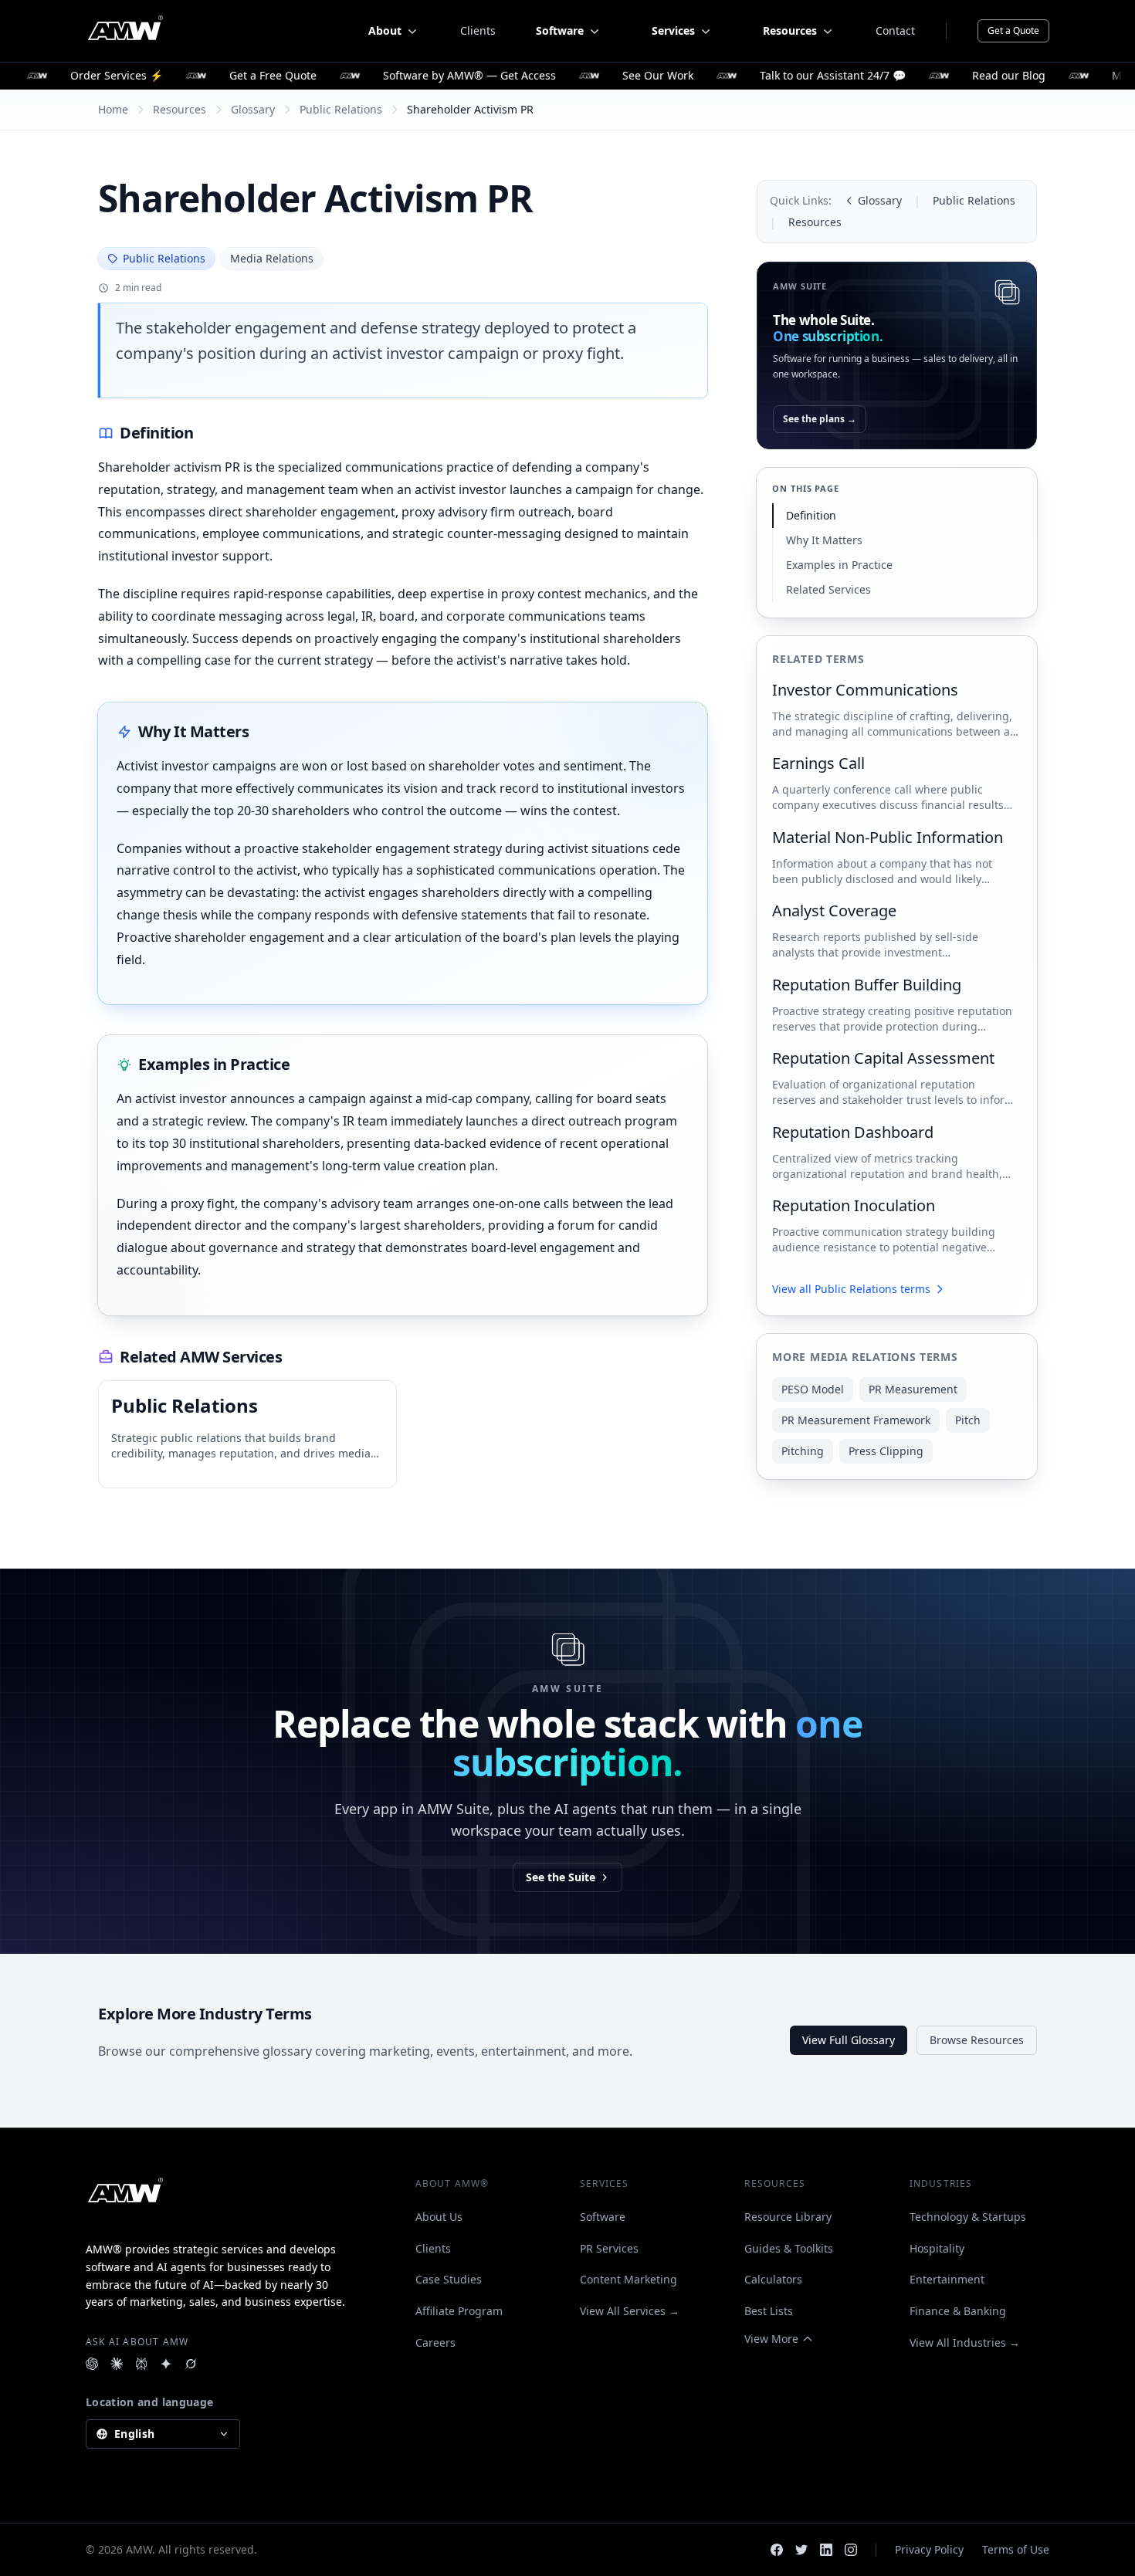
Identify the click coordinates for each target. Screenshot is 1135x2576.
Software (603, 2217)
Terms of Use (1016, 2549)
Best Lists (769, 2311)
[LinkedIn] (826, 2550)
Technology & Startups (968, 2217)
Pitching (803, 1451)
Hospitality (937, 2248)
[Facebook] (777, 2550)
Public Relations (341, 109)
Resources (180, 109)
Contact (895, 30)
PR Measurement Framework (856, 1420)
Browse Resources (977, 2040)
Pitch (968, 1420)
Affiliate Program (459, 2311)
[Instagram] (851, 2550)
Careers (435, 2342)
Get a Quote (1013, 30)
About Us (439, 2217)
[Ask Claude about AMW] (117, 2364)
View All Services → (630, 2311)
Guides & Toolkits (789, 2248)
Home (113, 109)
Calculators (773, 2279)
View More (771, 2339)
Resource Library (788, 2217)
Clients (478, 30)
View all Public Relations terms (851, 1289)
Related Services (828, 589)
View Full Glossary (849, 2040)
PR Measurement (913, 1389)
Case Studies (449, 2279)
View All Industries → (965, 2342)
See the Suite (561, 1877)
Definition (811, 515)
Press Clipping (886, 1451)
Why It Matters (824, 540)
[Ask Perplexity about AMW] (141, 2364)
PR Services (609, 2248)
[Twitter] (801, 2550)
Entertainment (947, 2279)
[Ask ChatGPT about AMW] (92, 2364)
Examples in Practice (839, 565)
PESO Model (813, 1389)
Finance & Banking (958, 2311)
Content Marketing (628, 2279)
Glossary (253, 109)
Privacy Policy (929, 2549)
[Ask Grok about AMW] (191, 2364)
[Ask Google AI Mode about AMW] (166, 2364)
